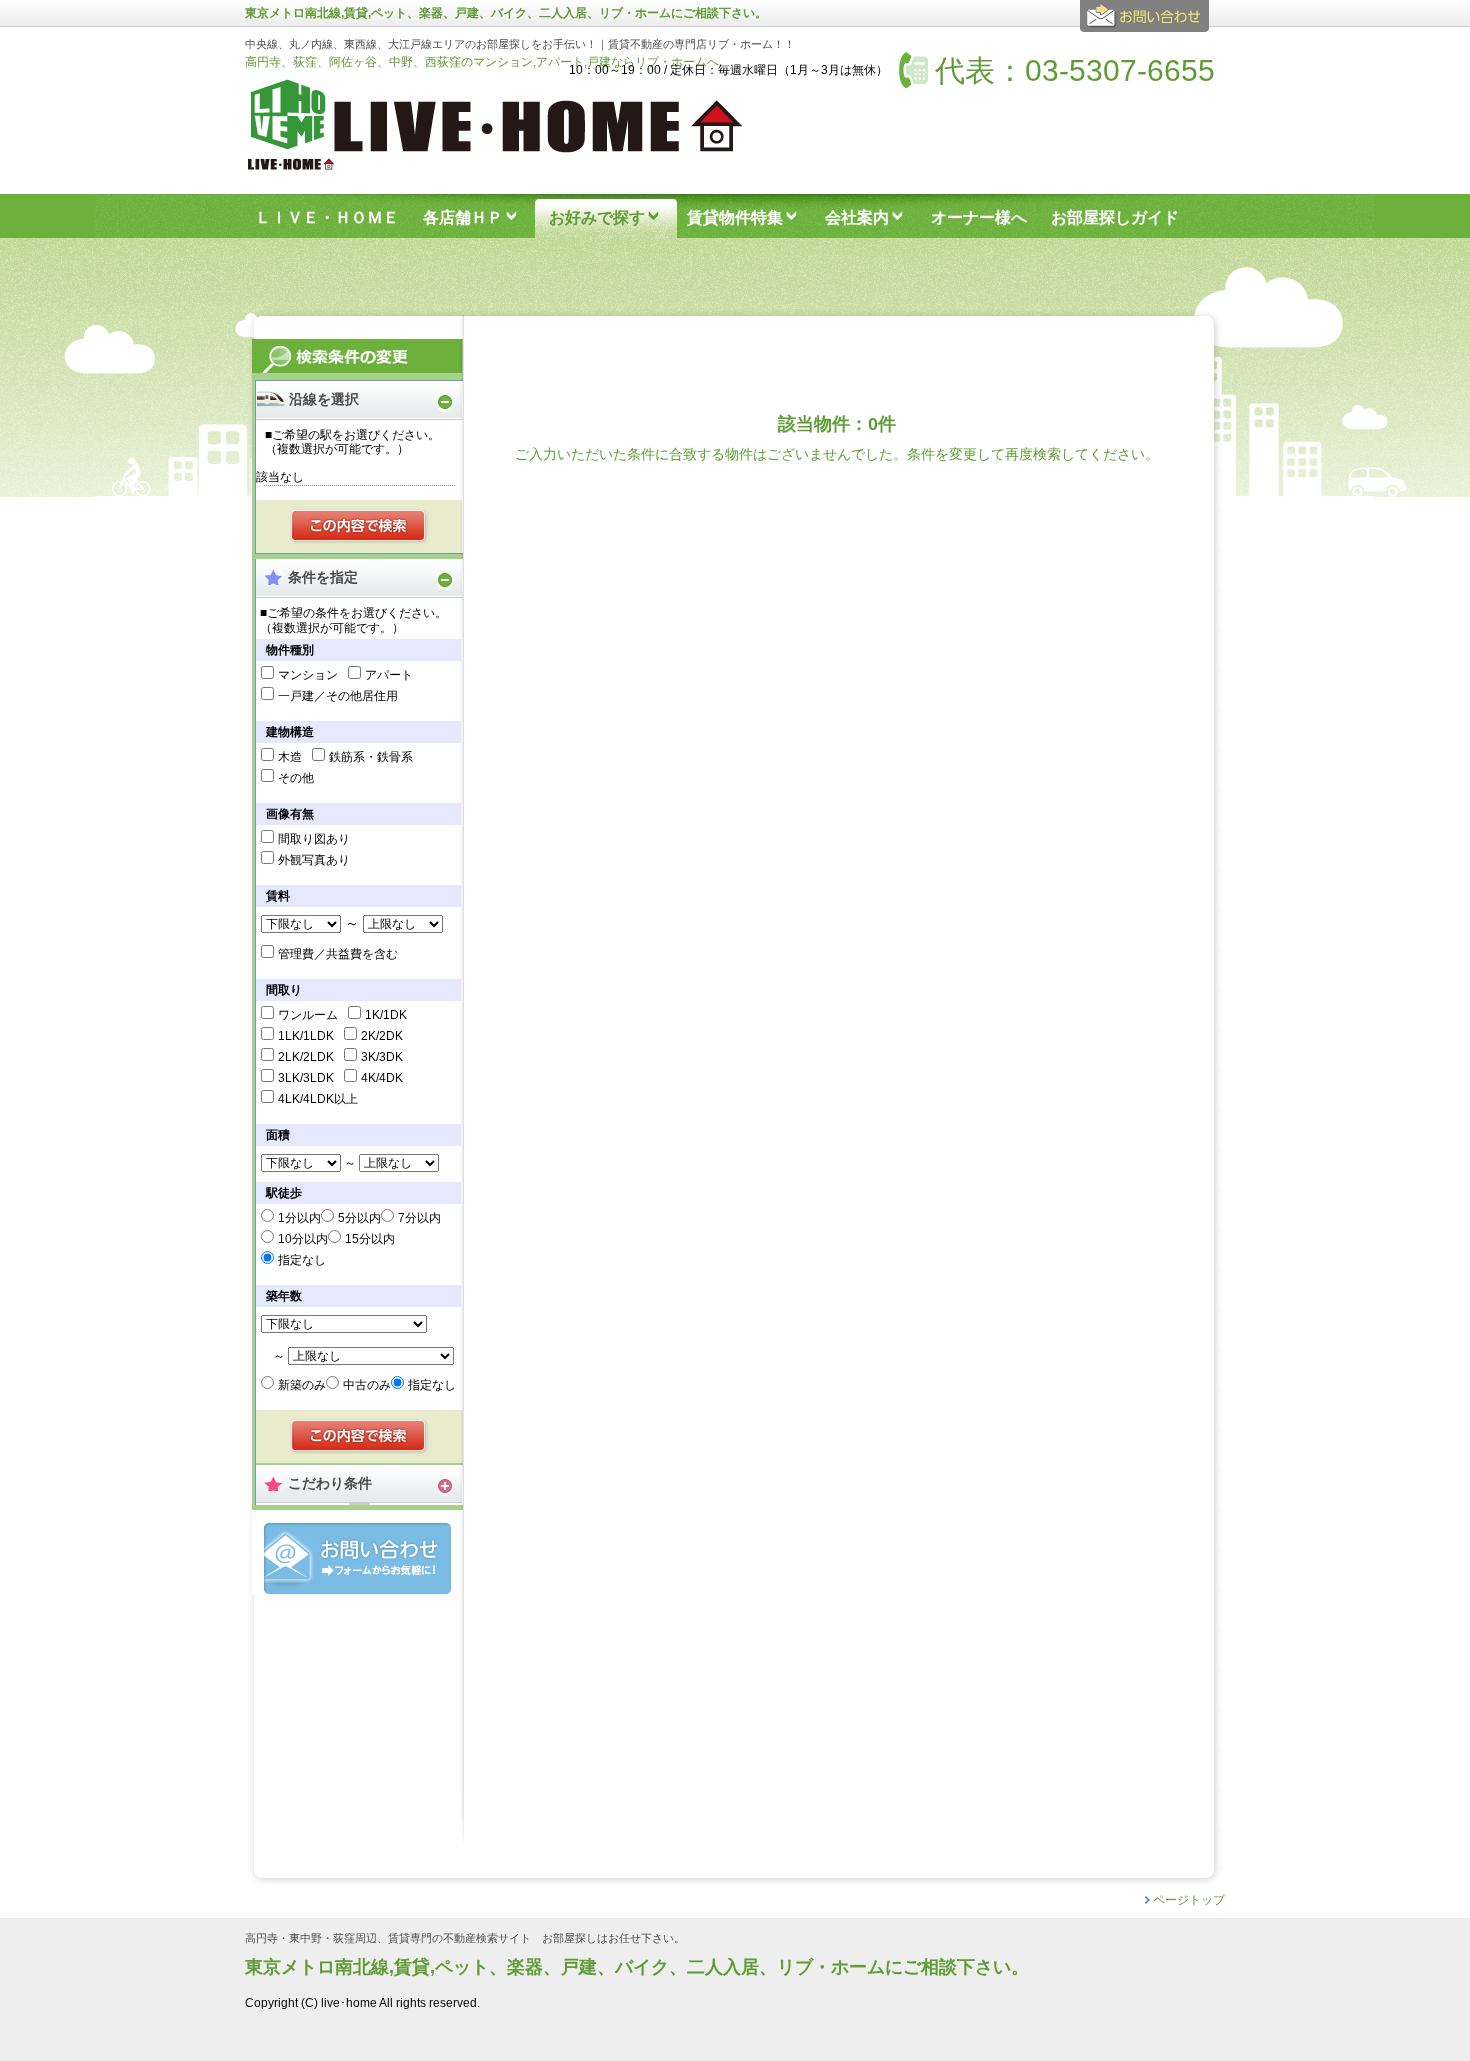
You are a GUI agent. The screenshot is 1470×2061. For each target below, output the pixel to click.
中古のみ (367, 1385)
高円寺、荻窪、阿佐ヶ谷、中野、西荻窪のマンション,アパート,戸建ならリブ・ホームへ (482, 62)
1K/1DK (386, 1015)
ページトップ (1189, 1900)
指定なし (302, 1260)
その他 (296, 778)
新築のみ (302, 1385)
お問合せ (357, 1558)
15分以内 (370, 1239)
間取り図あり (314, 839)
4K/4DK (382, 1078)
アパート (389, 675)
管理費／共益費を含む (338, 954)
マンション (308, 675)
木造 (290, 757)
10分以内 (303, 1239)
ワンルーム (308, 1015)
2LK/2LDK (306, 1057)
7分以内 (419, 1218)
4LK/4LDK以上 (318, 1099)
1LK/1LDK (306, 1036)
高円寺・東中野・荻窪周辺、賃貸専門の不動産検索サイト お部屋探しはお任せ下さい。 (465, 1938)
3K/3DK (382, 1057)
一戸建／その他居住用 (338, 696)
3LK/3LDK (306, 1078)
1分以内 (299, 1218)
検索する (359, 527)
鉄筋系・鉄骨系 (371, 757)
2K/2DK (382, 1036)
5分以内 (359, 1218)
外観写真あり (314, 860)
